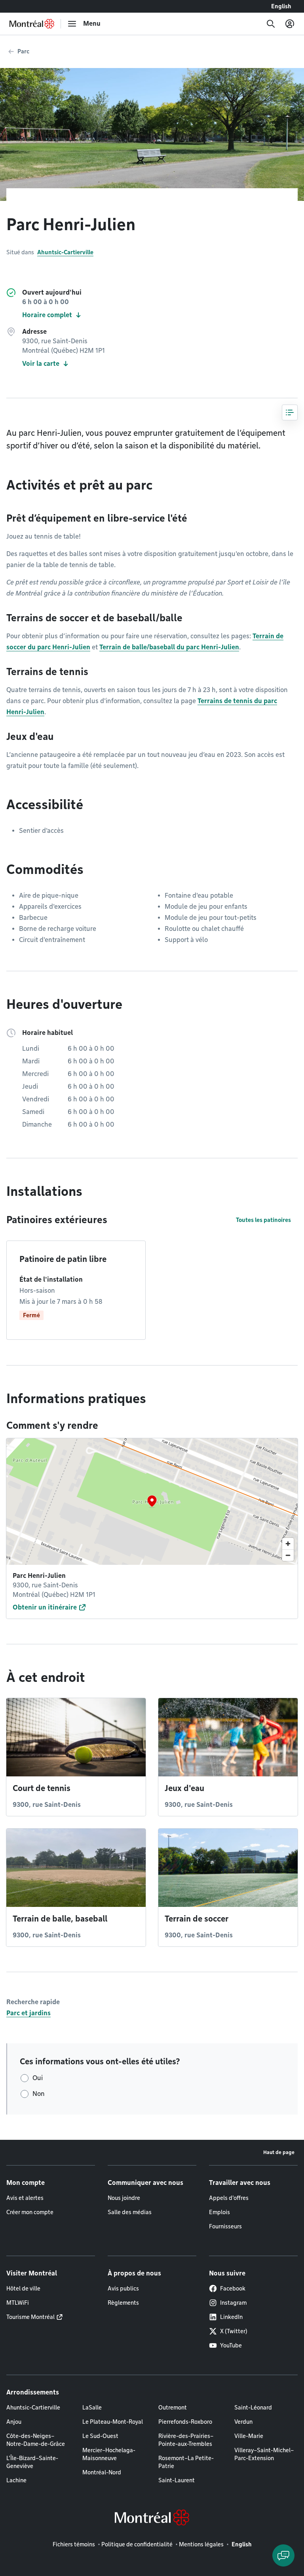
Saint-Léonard (253, 2408)
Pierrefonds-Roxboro (185, 2422)
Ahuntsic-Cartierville (65, 252)
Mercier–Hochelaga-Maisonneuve (109, 2454)
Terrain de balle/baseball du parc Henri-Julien (169, 647)
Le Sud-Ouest (100, 2436)
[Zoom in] (288, 1544)
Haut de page (279, 2152)
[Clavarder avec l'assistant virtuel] (283, 2555)
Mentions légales (201, 2544)
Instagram (233, 2303)
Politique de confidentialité (137, 2544)
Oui (38, 2078)
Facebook (233, 2289)
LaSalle (92, 2408)
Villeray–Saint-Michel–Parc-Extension (264, 2454)
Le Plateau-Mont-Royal (113, 2422)
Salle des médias (130, 2212)
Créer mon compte (30, 2212)
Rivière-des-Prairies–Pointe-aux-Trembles (186, 2440)
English (281, 6)
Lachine (16, 2480)
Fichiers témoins (74, 2544)
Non (39, 2094)
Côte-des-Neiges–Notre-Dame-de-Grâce (36, 2440)
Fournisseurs (225, 2226)
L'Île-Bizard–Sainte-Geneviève (32, 2462)
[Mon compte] (290, 24)
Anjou (14, 2422)
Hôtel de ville (23, 2289)
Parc (23, 51)
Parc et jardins (28, 2013)
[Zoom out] (288, 1555)
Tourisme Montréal (30, 2317)
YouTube (231, 2345)
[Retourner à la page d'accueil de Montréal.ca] (32, 24)
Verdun (243, 2422)
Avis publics (123, 2289)
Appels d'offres (229, 2198)
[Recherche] (271, 24)
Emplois (219, 2212)
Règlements (123, 2303)
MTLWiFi (18, 2303)
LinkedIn (231, 2317)
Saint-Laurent (177, 2480)
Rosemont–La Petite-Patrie (186, 2462)
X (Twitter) (234, 2331)
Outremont (173, 2408)
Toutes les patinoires (263, 1220)
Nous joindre (124, 2198)
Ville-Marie (249, 2436)
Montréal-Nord (102, 2472)
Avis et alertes (25, 2198)
